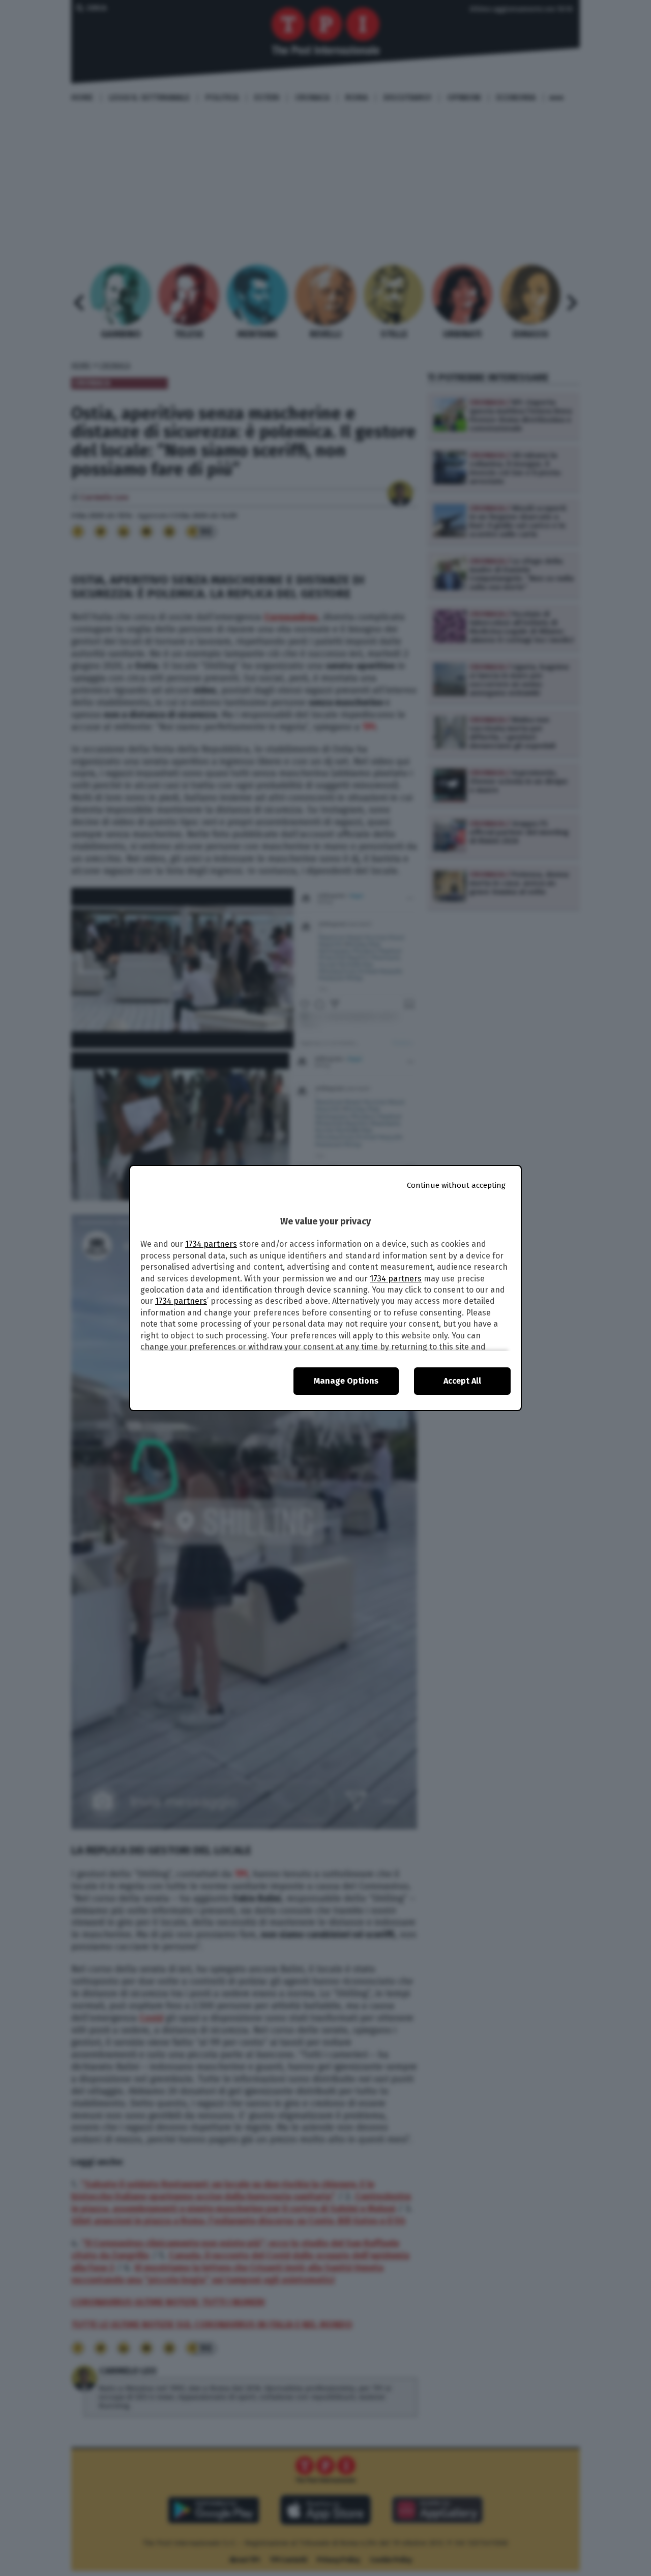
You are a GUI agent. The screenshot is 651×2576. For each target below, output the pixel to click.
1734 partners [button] (211, 1244)
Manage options (346, 1381)
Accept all (462, 1381)
